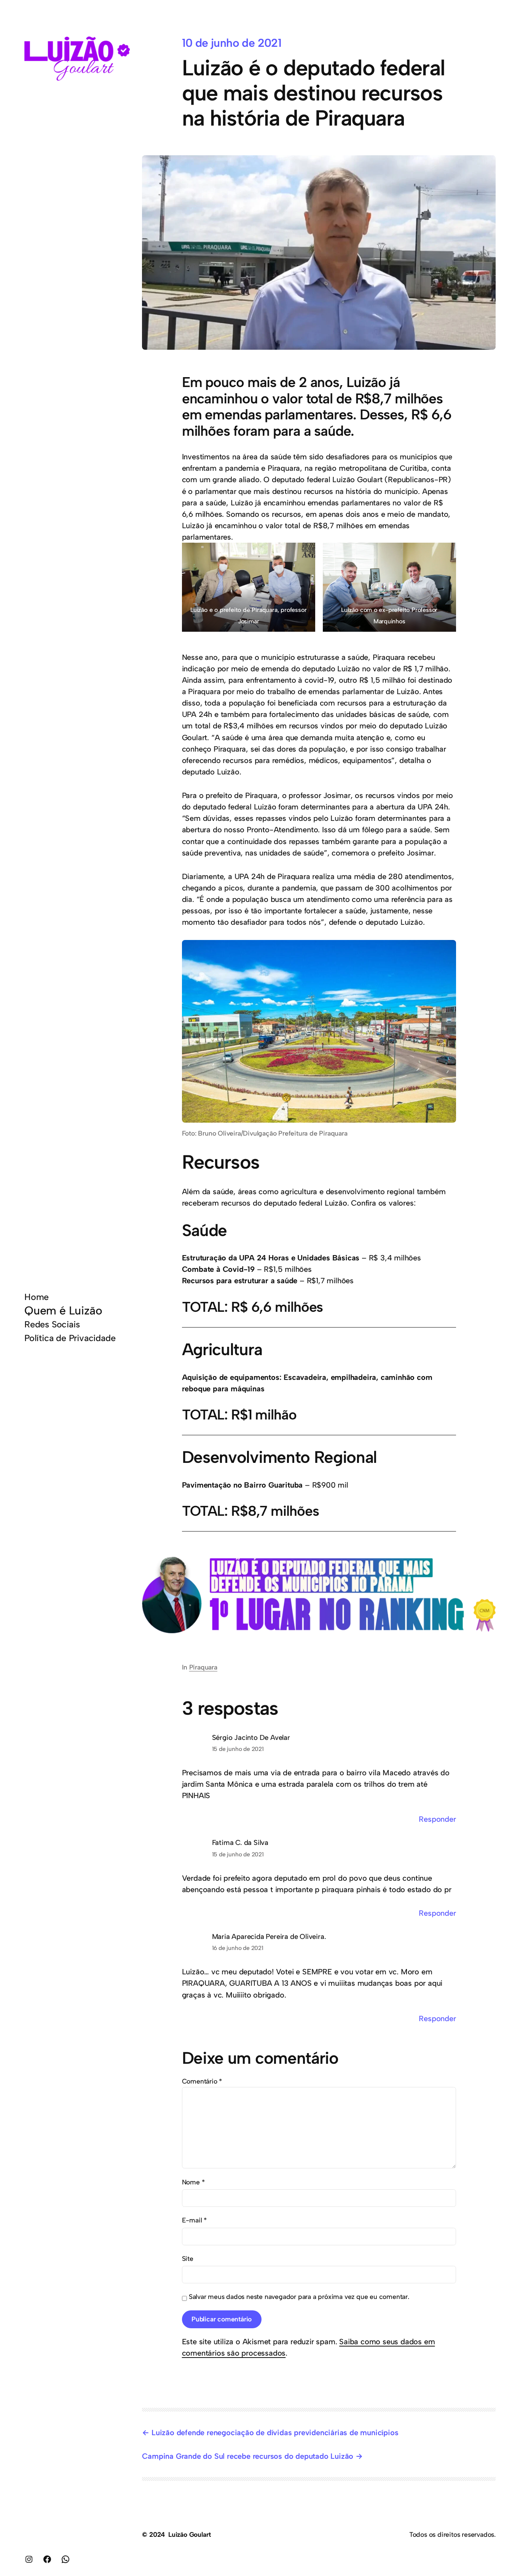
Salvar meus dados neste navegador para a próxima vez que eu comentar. (299, 2296)
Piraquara (203, 1667)
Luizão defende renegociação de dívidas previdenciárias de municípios (275, 2433)
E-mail (194, 2220)
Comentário (202, 2081)
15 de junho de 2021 (238, 1749)
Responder (437, 1819)
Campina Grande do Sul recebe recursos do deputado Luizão (248, 2456)
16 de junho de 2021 (238, 1948)
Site (188, 2258)
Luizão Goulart (190, 2534)
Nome (193, 2182)
